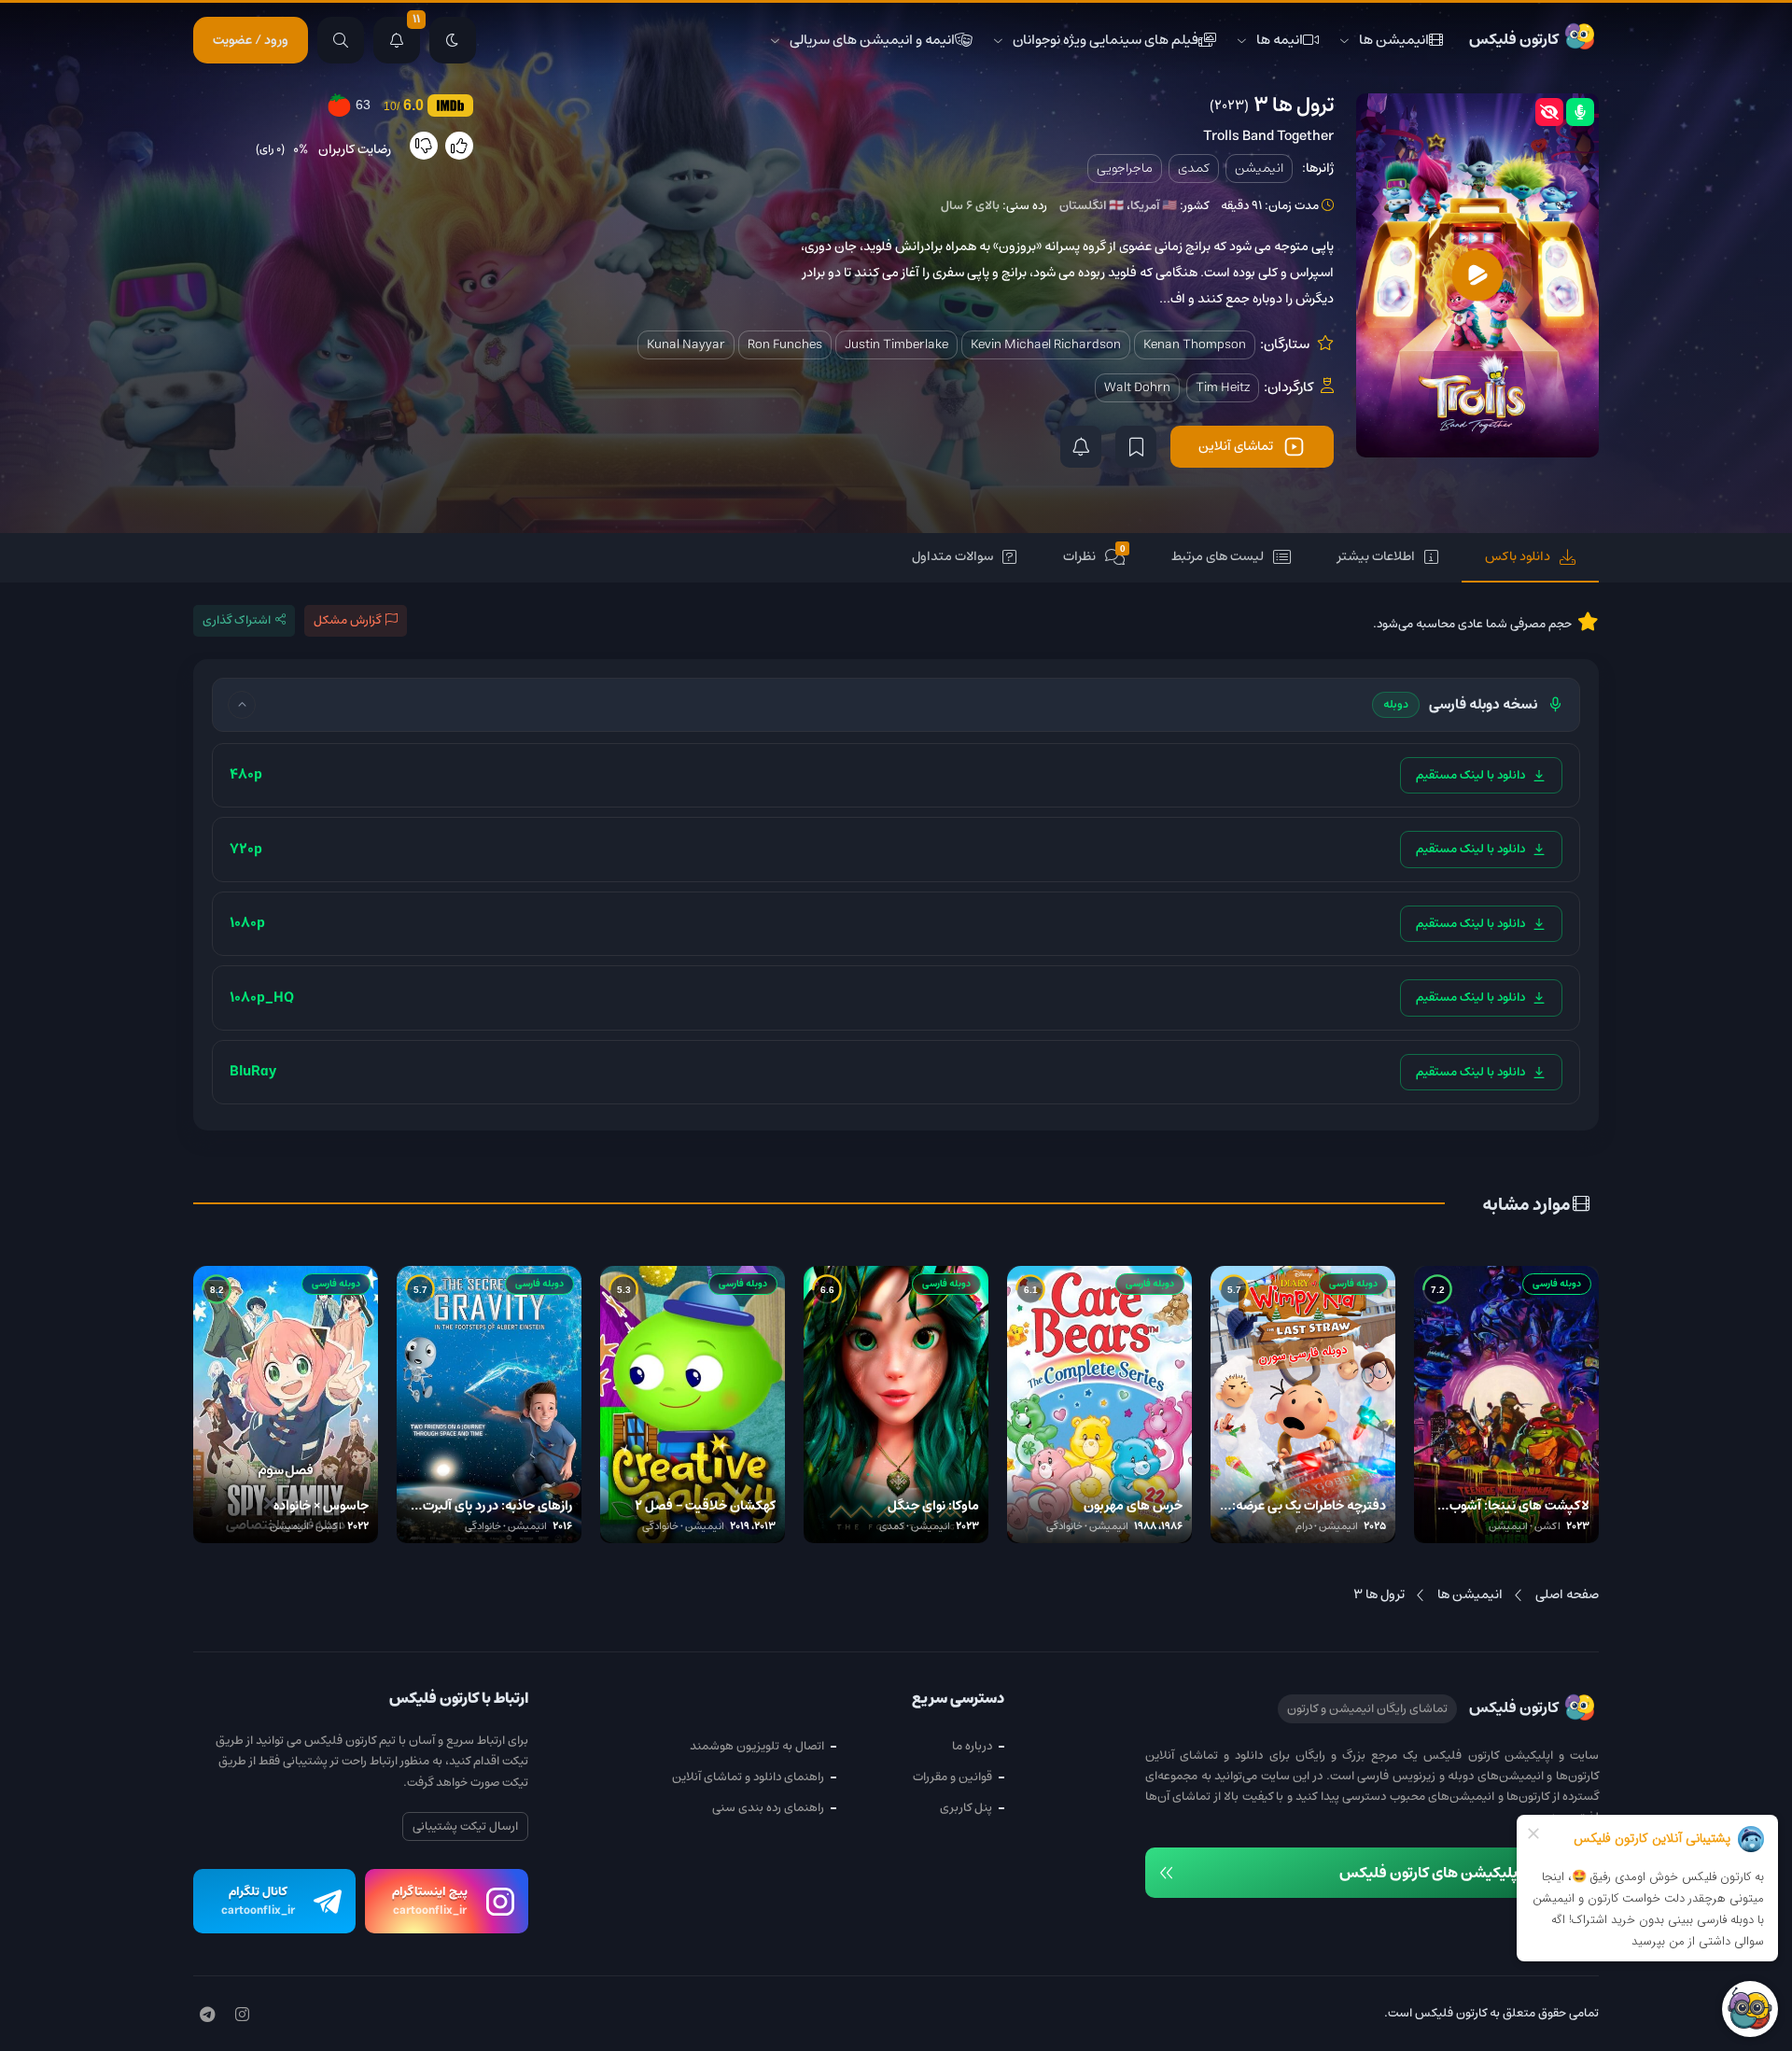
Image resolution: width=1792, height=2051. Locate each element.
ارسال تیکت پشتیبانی (465, 1826)
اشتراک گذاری (237, 620)
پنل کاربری (966, 1808)
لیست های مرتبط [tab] (1218, 556)
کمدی (1194, 168)
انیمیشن (1259, 168)
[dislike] (424, 146)
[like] (459, 146)
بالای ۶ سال (970, 206)
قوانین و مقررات (952, 1777)
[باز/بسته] (242, 705)
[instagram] (242, 2016)
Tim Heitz (1223, 387)
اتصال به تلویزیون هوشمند (757, 1746)
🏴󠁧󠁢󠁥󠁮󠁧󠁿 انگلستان (1092, 206)
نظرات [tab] (1094, 556)
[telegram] (207, 2016)
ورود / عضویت (251, 40)
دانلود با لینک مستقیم (1470, 775)
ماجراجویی (1125, 168)
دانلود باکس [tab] (1518, 556)
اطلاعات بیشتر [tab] (1376, 556)
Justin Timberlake (896, 344)
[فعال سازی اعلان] (1081, 447)
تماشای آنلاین (1236, 446)
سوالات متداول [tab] (952, 556)
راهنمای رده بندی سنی (768, 1808)
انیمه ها (1280, 40)
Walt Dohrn (1137, 387)
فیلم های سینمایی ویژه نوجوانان (1106, 40)
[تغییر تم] (453, 40)
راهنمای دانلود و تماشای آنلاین (748, 1777)
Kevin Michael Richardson (1046, 344)
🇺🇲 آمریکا (1154, 206)
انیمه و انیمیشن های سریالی (872, 40)
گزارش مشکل (347, 620)
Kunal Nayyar (686, 344)
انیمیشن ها (1394, 40)
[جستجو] (341, 40)
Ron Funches (785, 344)
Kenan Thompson (1195, 344)
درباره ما (972, 1746)
